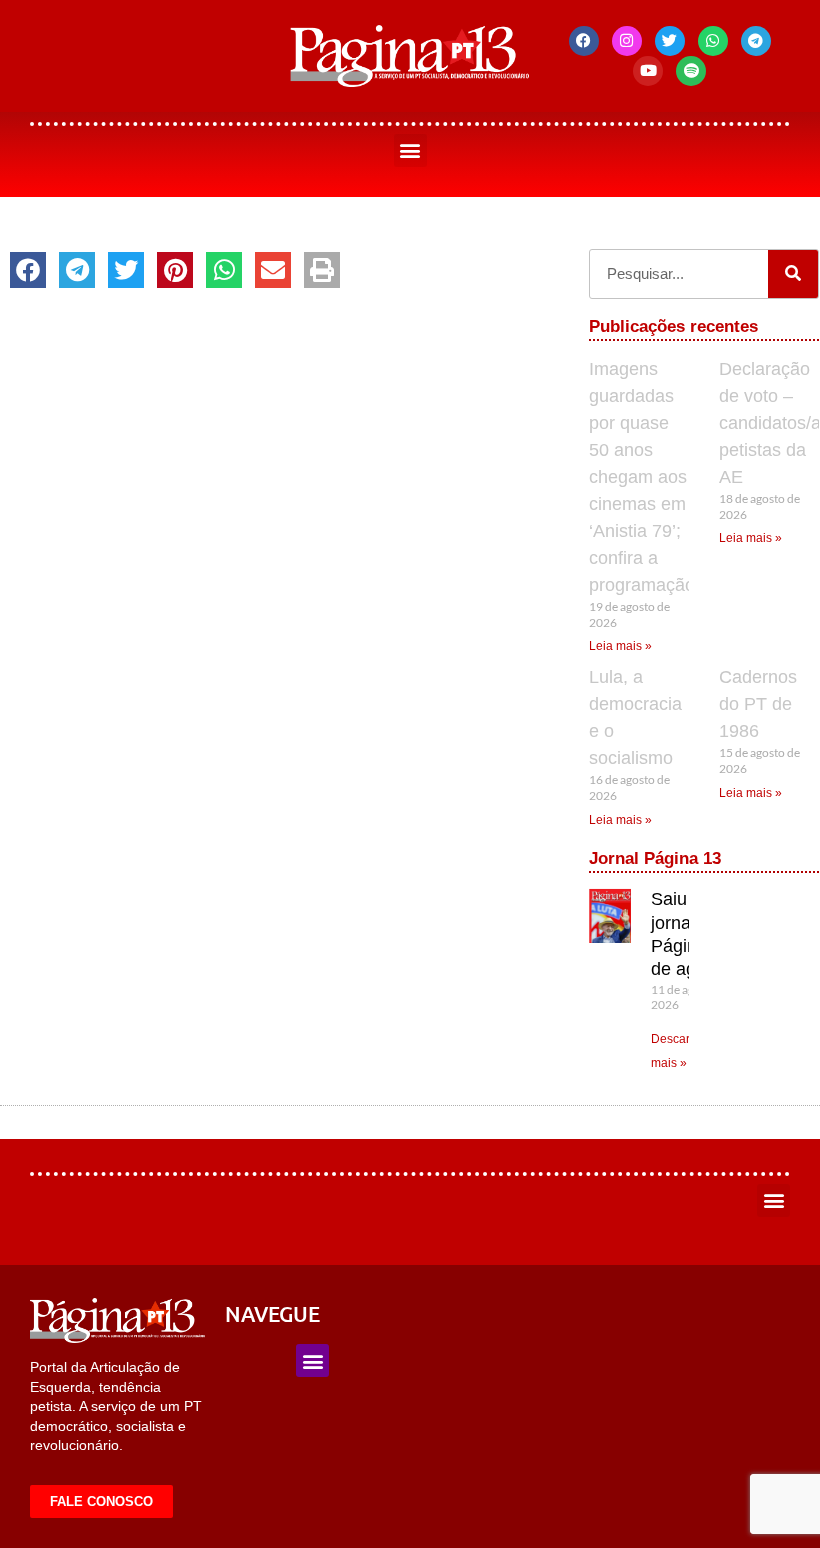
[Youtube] (648, 71)
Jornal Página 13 (655, 858)
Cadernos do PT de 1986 (758, 704)
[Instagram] (627, 41)
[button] (410, 150)
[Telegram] (756, 41)
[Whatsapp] (713, 41)
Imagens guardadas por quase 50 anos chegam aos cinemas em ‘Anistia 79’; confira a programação (642, 477)
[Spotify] (691, 71)
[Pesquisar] (793, 274)
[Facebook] (584, 41)
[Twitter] (670, 41)
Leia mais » (620, 646)
